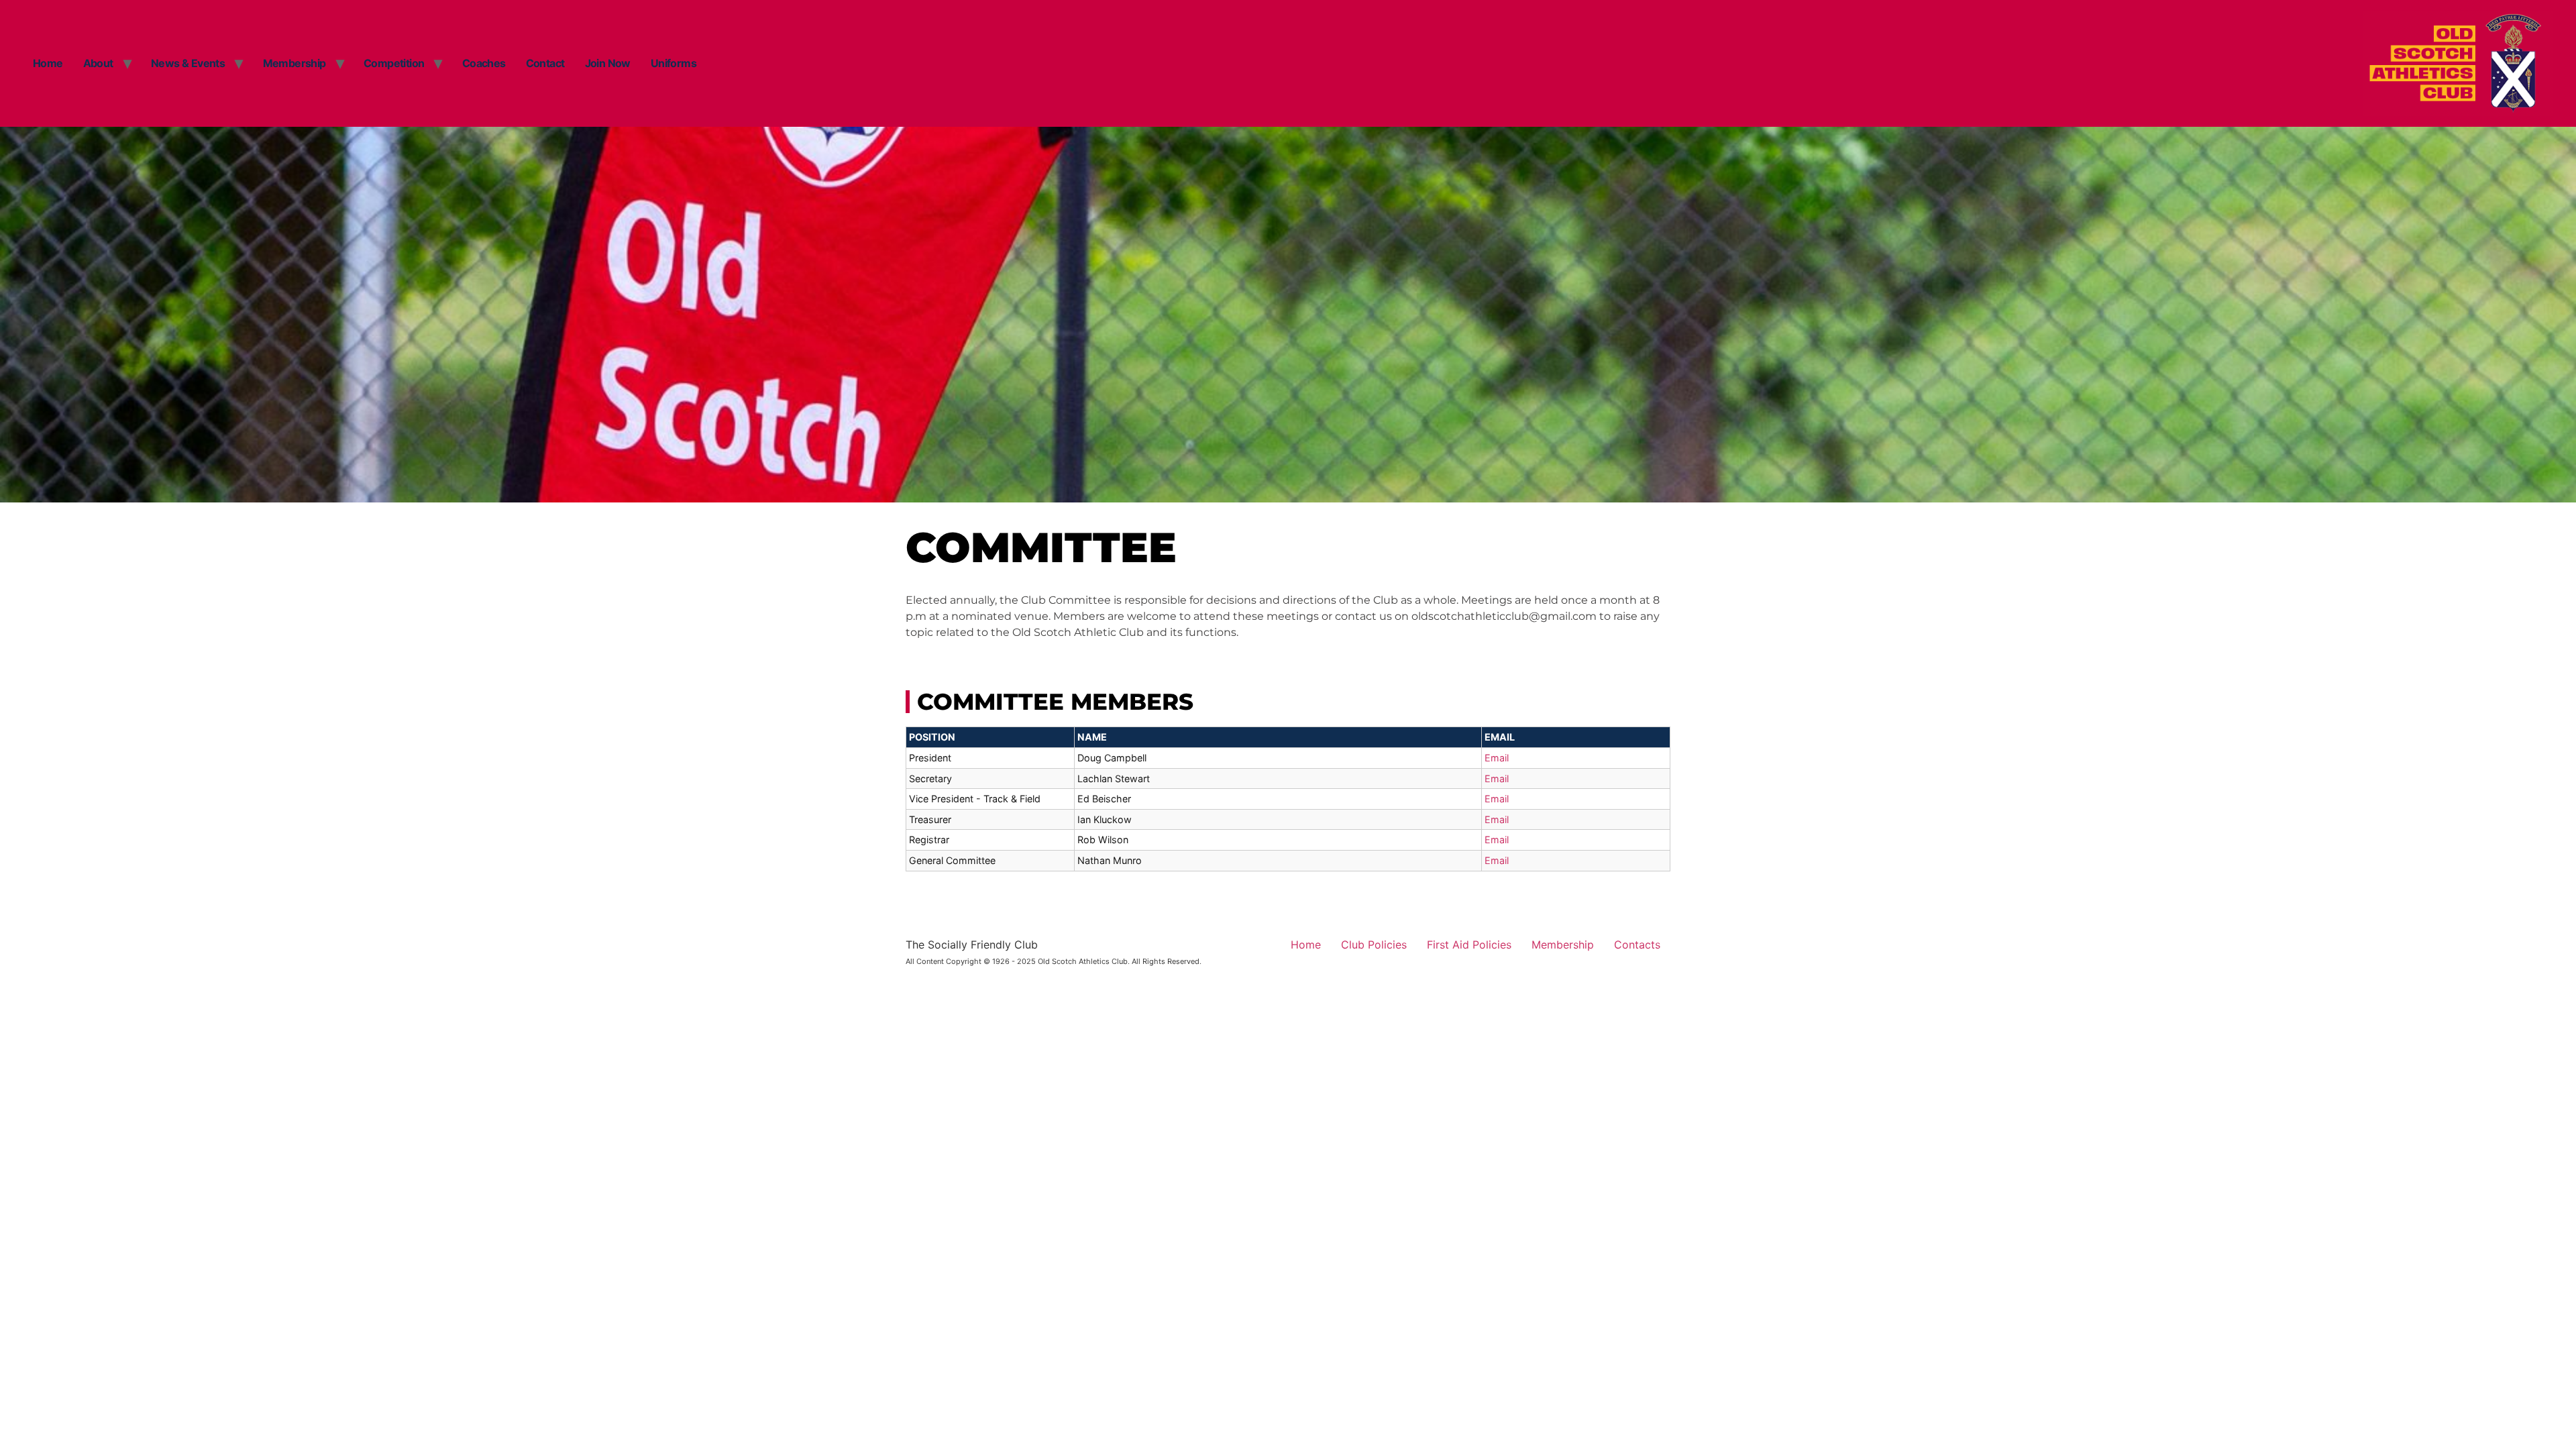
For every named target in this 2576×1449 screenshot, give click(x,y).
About (98, 63)
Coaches (484, 63)
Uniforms (674, 63)
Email (1497, 758)
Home (48, 63)
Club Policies (1374, 945)
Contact (545, 63)
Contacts (1637, 945)
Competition (394, 63)
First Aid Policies (1469, 945)
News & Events (188, 63)
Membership (294, 63)
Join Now (608, 63)
